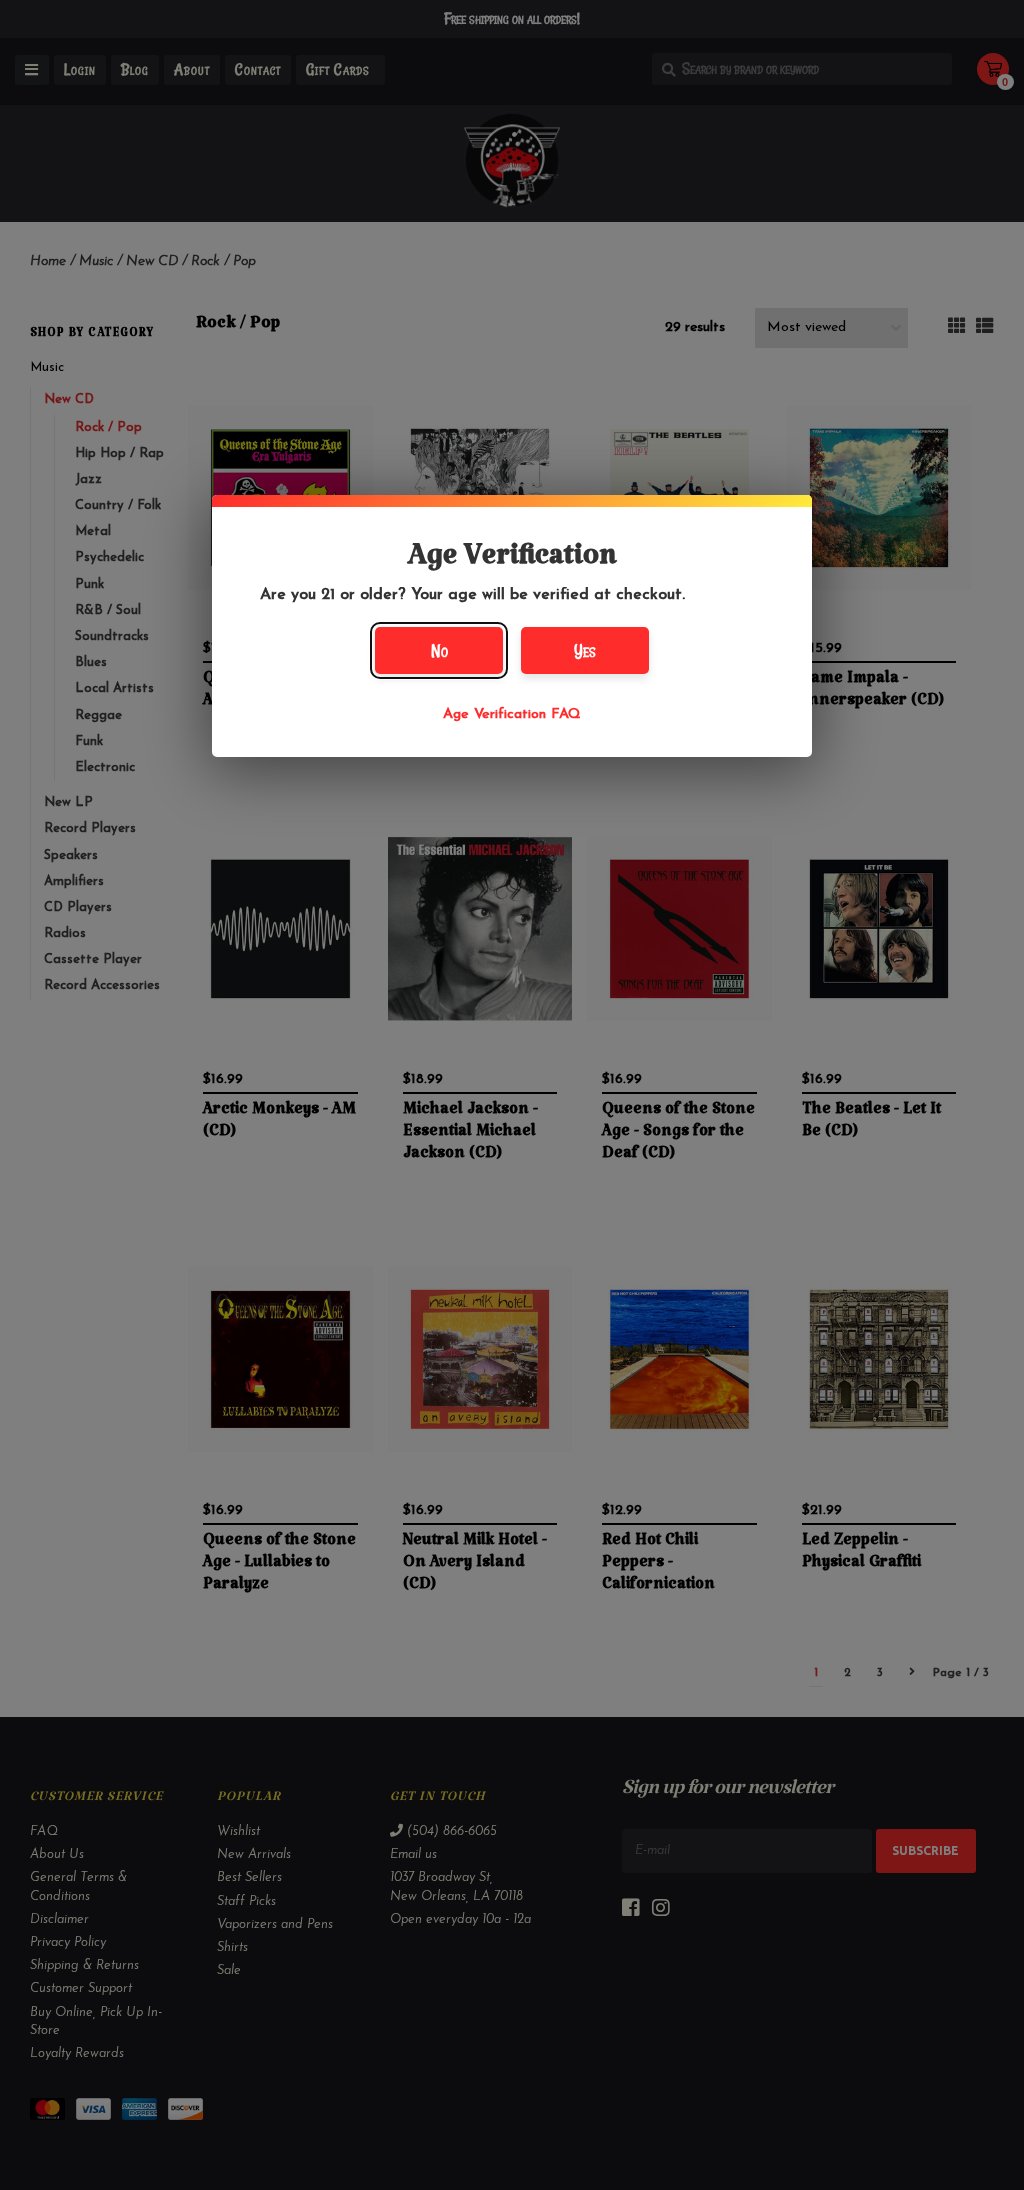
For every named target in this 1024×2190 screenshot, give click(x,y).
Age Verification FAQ (512, 714)
